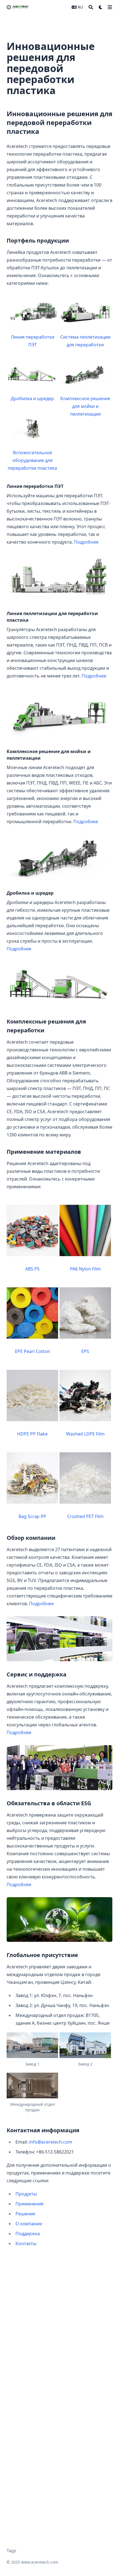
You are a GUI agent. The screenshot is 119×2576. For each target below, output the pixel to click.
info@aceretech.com (51, 2142)
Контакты (26, 2243)
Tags (11, 2551)
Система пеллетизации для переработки (85, 341)
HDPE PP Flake (32, 1434)
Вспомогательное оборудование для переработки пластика (32, 460)
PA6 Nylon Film (85, 1269)
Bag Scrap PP (32, 1516)
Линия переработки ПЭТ (33, 341)
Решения (25, 2214)
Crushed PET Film (85, 1516)
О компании (29, 2224)
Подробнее (86, 542)
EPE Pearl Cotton (33, 1351)
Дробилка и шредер (32, 398)
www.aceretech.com (40, 2562)
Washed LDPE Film (85, 1434)
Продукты (26, 2194)
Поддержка (28, 2234)
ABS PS (32, 1269)
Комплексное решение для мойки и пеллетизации (85, 406)
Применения (29, 2204)
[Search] (91, 7)
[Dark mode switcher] (101, 7)
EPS (85, 1351)
